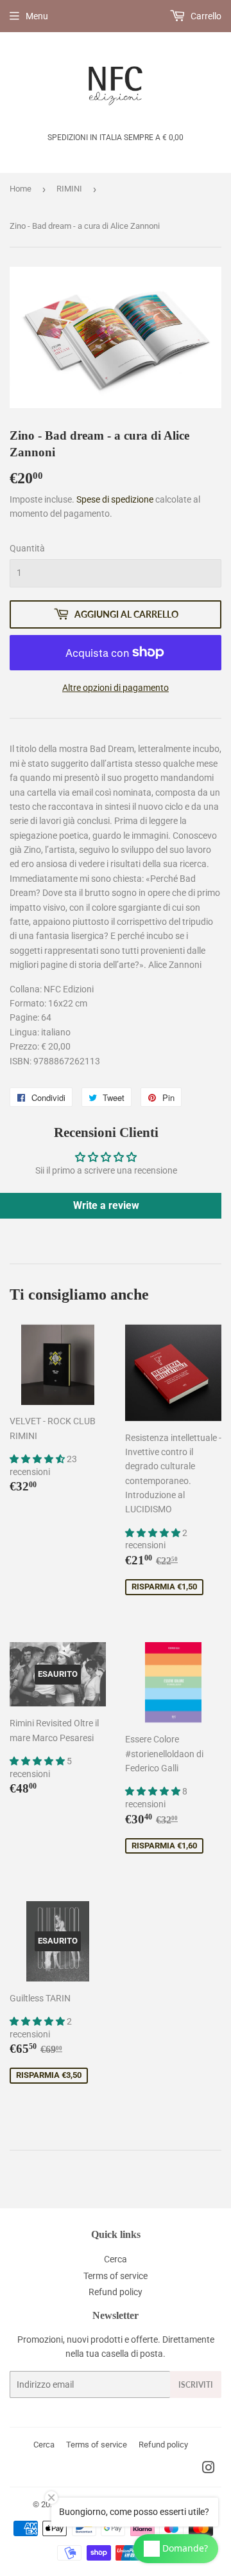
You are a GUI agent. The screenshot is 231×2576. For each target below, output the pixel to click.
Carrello (205, 16)
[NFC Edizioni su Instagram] (209, 2469)
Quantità (27, 548)
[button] (38, 1459)
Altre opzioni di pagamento (116, 688)
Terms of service (116, 2276)
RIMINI (69, 189)
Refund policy (116, 2292)
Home (21, 189)
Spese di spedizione (115, 499)
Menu (37, 16)
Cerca (116, 2259)
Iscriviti (196, 2385)
